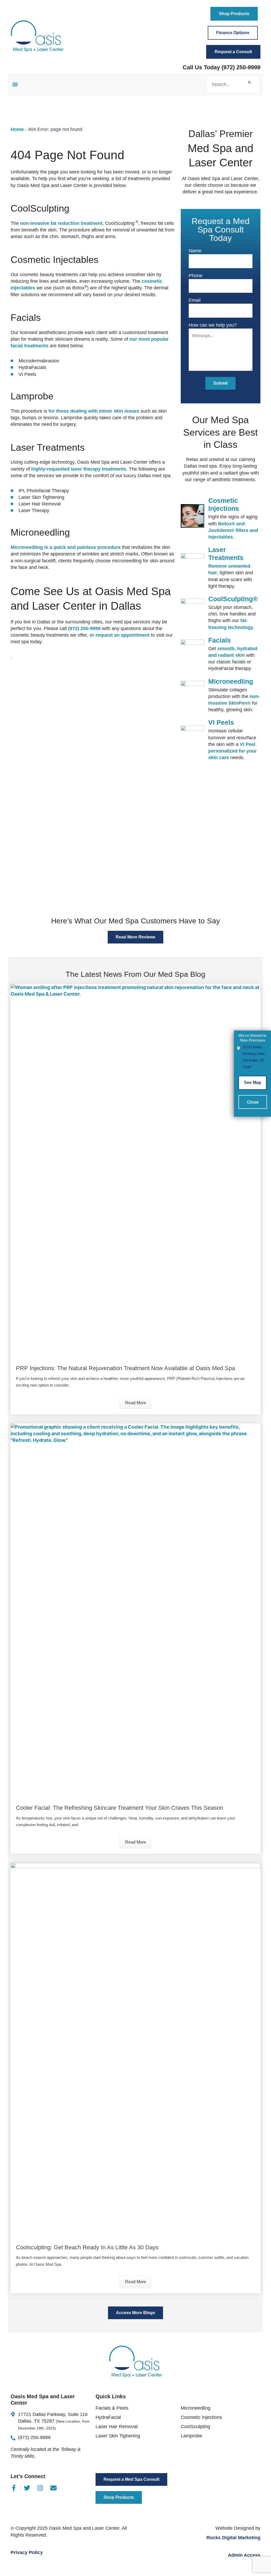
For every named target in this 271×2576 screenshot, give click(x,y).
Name (195, 251)
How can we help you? (213, 325)
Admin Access (244, 2555)
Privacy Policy (27, 2552)
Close (253, 1102)
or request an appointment (119, 635)
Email (195, 300)
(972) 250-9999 (241, 67)
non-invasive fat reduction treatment (61, 223)
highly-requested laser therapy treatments (79, 469)
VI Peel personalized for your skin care (232, 751)
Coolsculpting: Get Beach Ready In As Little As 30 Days (87, 2247)
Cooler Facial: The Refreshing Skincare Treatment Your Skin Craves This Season (119, 1808)
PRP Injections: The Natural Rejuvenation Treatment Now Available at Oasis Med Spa (125, 1368)
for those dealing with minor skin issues (94, 411)
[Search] (249, 84)
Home (17, 129)
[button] (15, 85)
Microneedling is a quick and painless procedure (66, 547)
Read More (136, 1403)
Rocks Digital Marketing (233, 2538)
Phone (196, 276)
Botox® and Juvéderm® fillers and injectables (233, 530)
